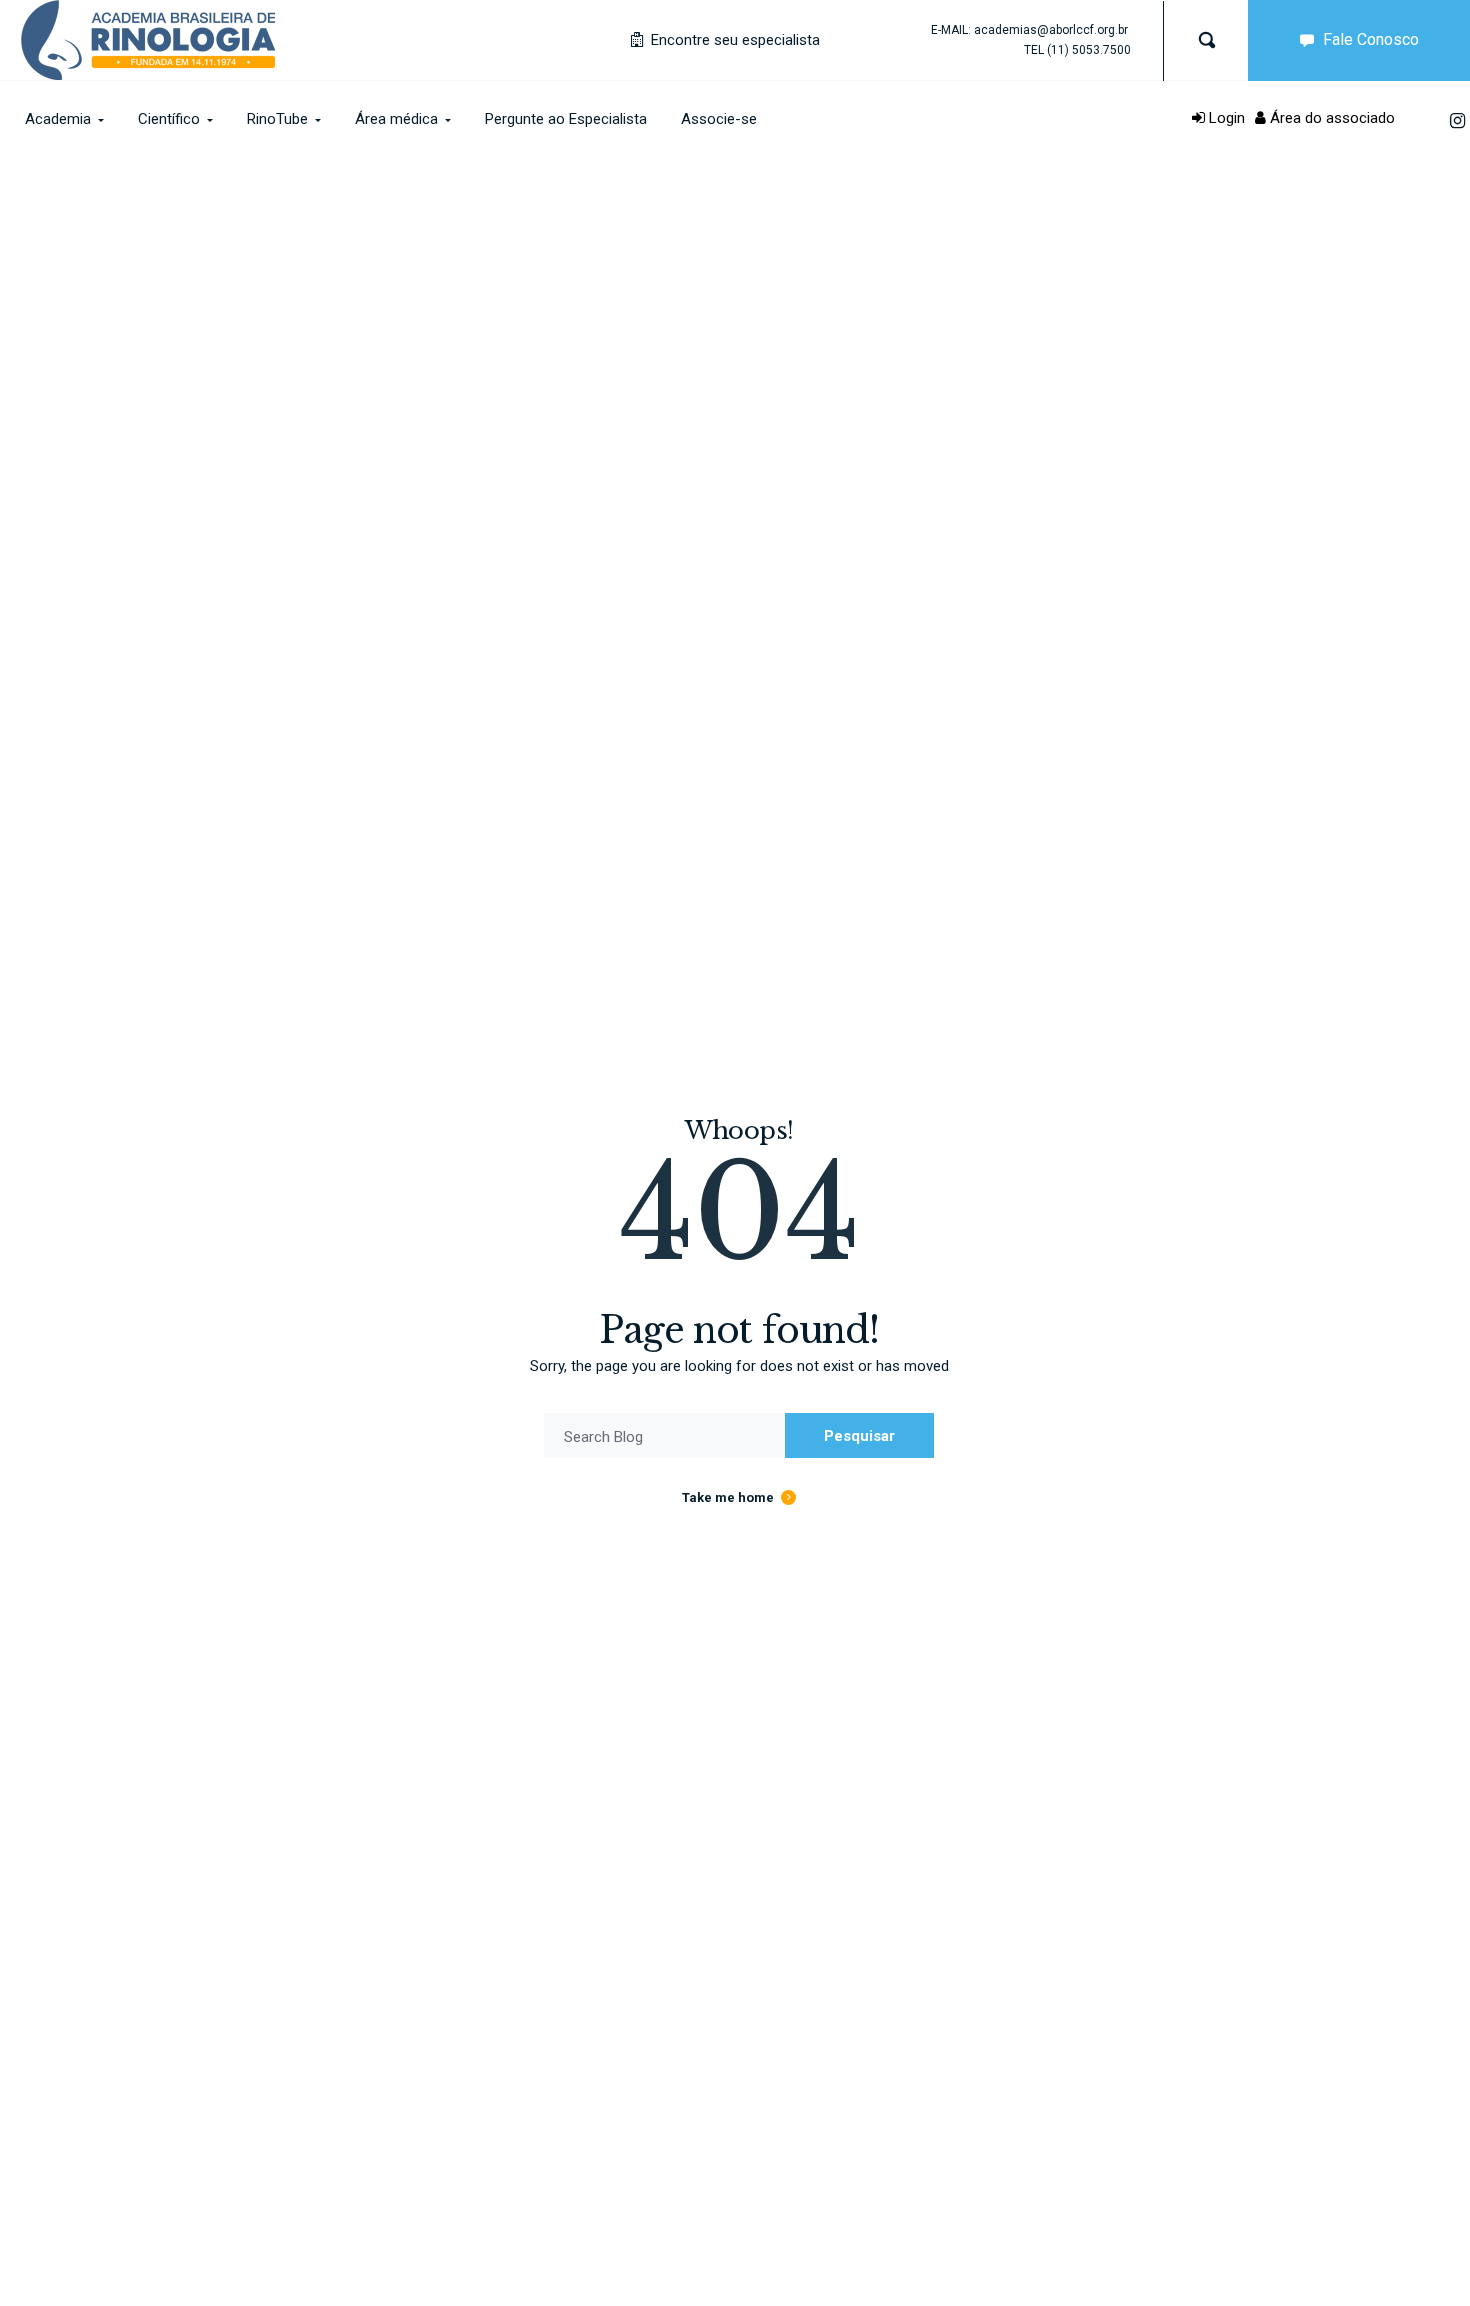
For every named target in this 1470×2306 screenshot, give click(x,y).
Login (1225, 118)
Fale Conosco (1371, 39)
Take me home (728, 1497)
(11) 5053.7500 (1089, 50)
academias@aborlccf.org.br (1051, 30)
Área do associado (1330, 118)
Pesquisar (859, 1436)
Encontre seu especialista (733, 40)
